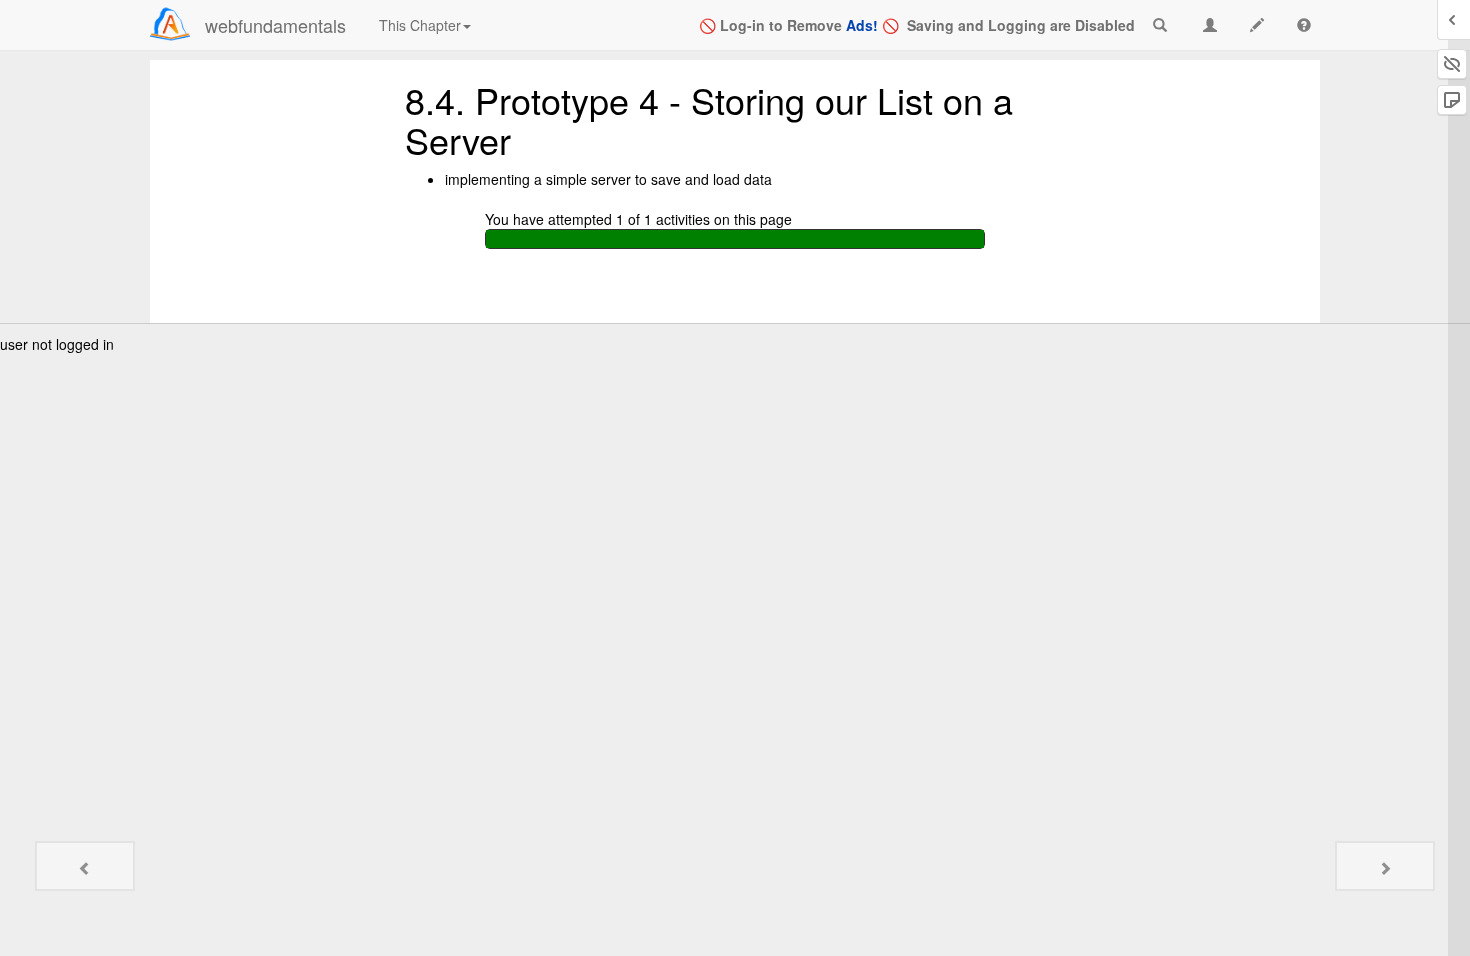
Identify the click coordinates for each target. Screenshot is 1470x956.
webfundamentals (275, 25)
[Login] (170, 24)
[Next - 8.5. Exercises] (1385, 866)
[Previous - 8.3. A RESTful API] (85, 866)
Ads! (862, 25)
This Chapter (420, 25)
